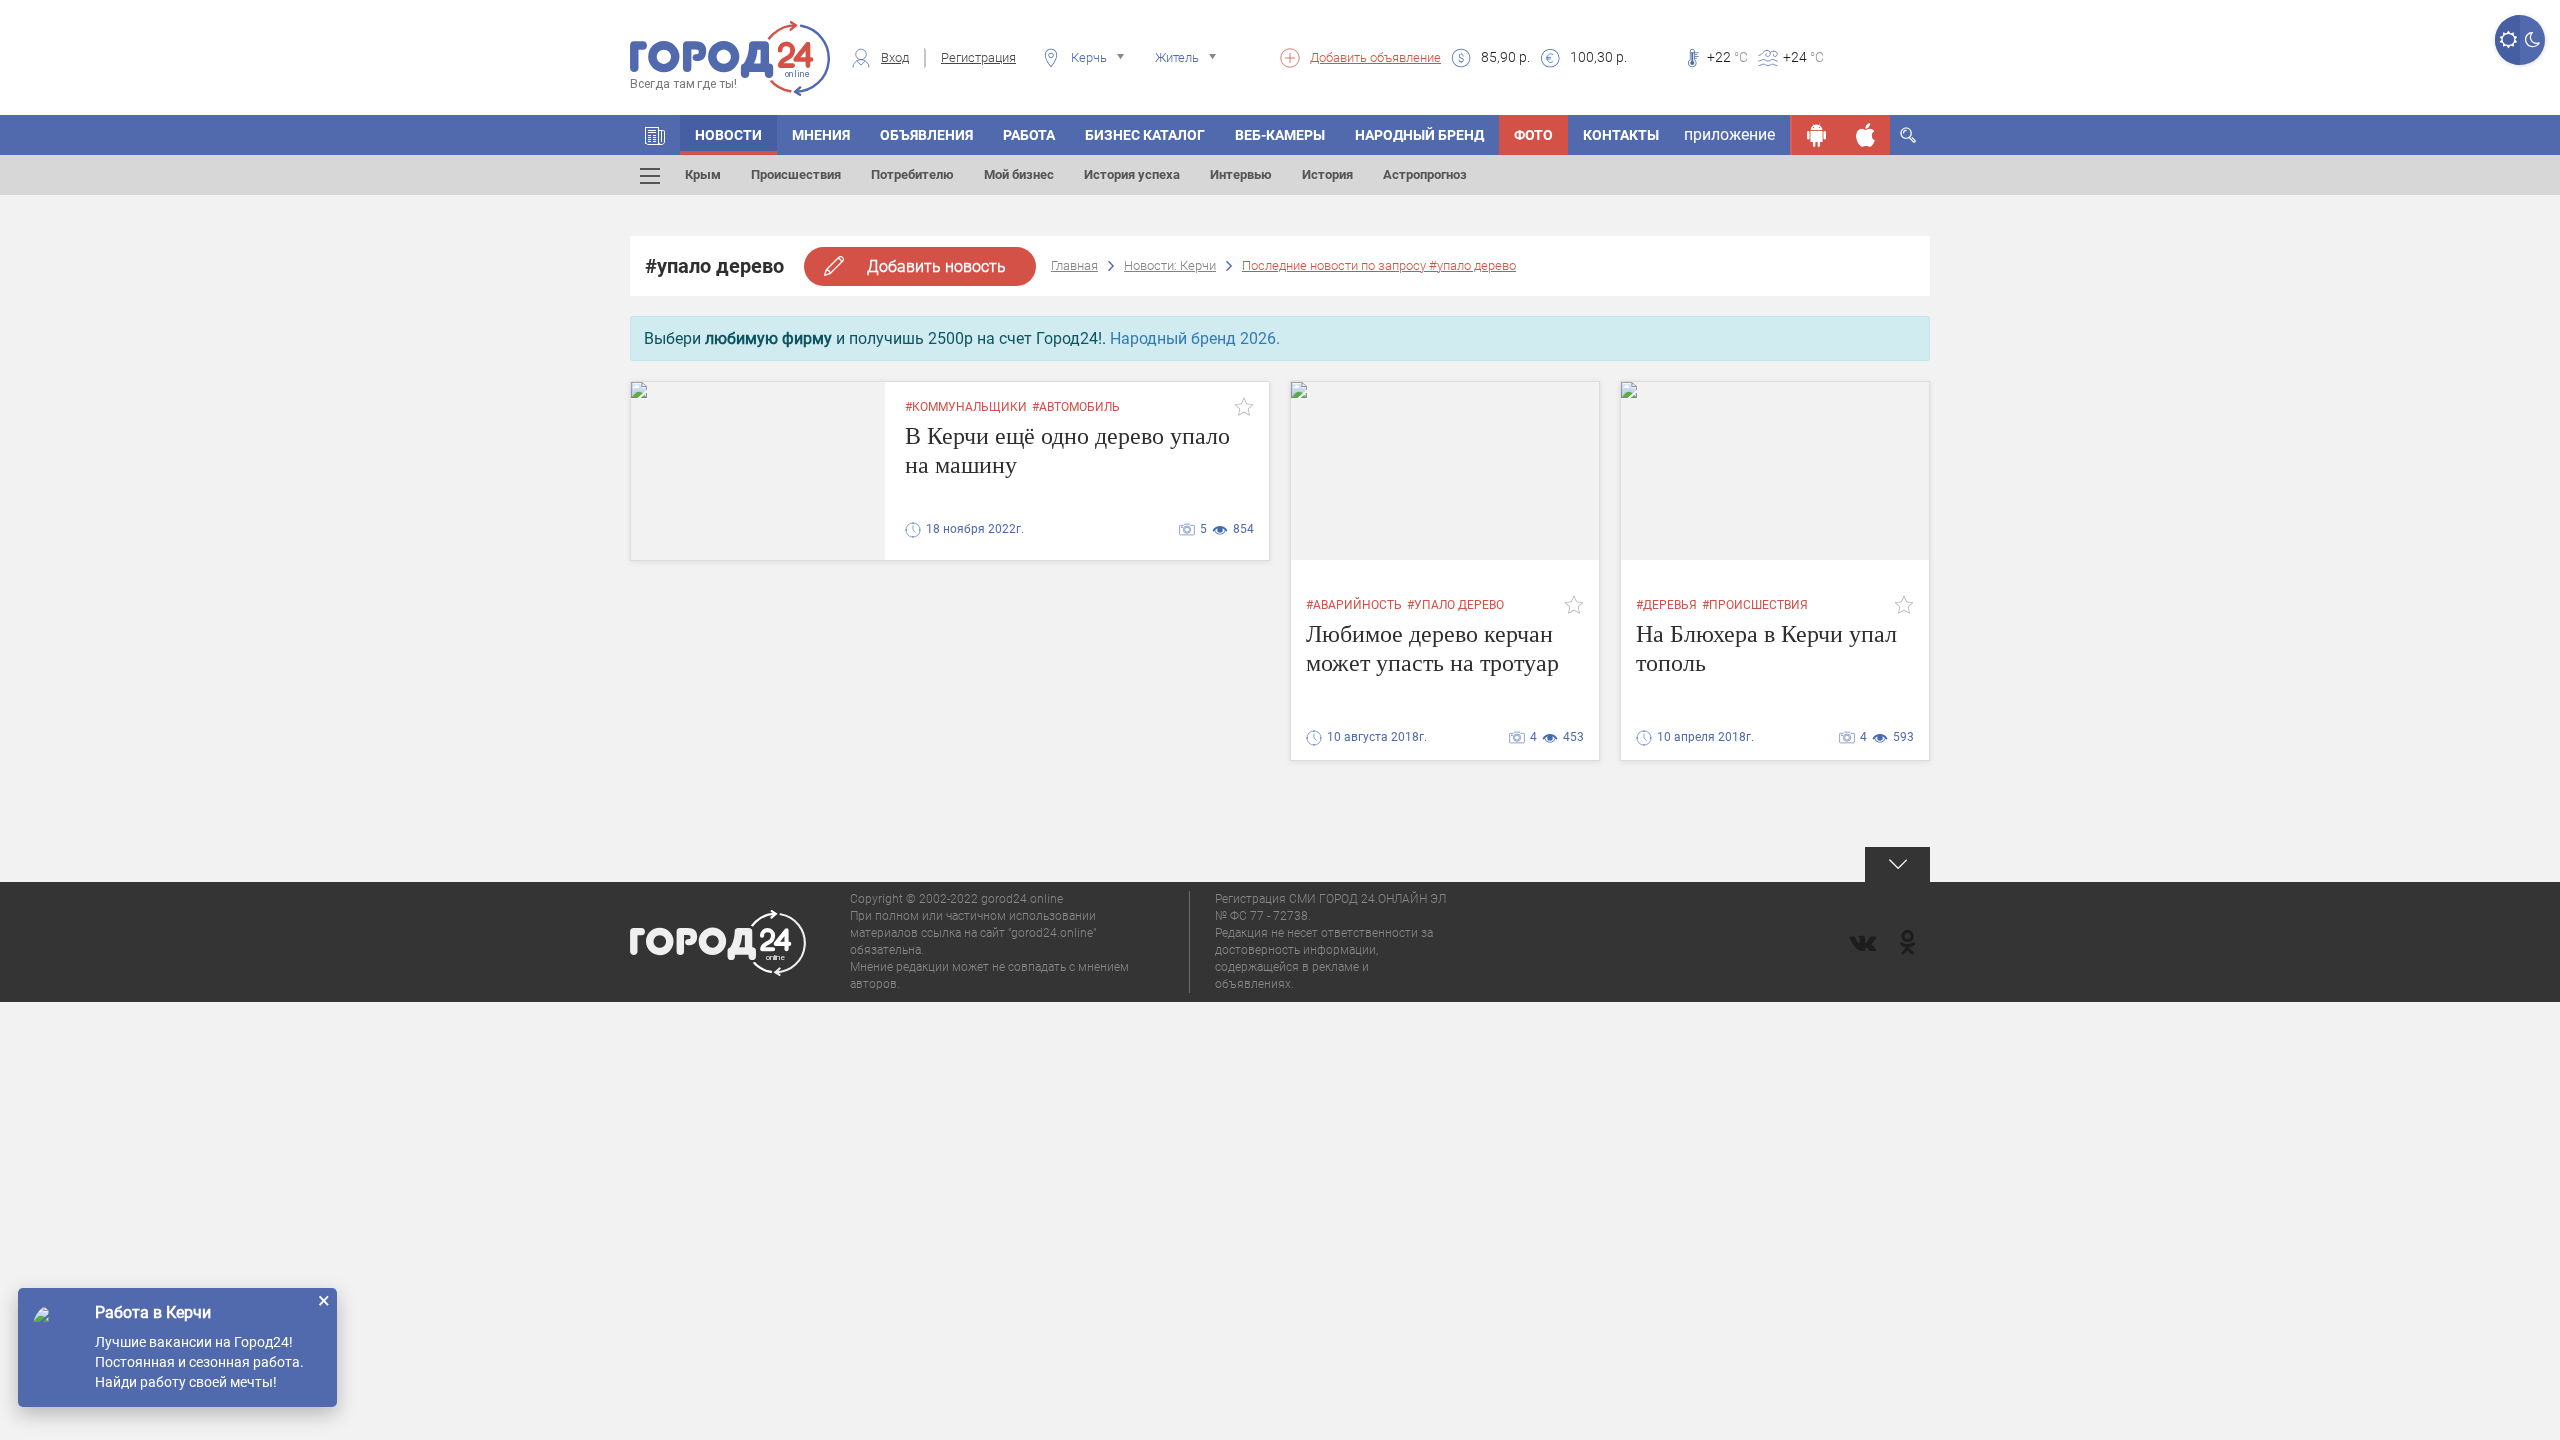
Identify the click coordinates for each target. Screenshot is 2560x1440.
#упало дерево (1455, 605)
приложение (1729, 134)
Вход (895, 57)
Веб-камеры (1280, 135)
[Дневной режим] (2507, 40)
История (1327, 174)
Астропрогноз (1425, 174)
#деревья (1666, 605)
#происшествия (1755, 605)
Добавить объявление (1375, 57)
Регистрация (978, 57)
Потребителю (912, 174)
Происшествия (796, 174)
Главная (1074, 265)
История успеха (1132, 174)
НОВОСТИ (728, 135)
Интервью (1241, 174)
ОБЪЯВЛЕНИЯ (926, 135)
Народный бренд (1419, 135)
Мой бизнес (1019, 174)
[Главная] (655, 135)
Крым (703, 174)
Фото (1533, 135)
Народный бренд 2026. (1195, 338)
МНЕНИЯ (821, 135)
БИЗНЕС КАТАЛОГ (1145, 135)
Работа (1029, 135)
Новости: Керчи (1170, 265)
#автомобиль (1076, 407)
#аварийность (1354, 605)
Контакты (1621, 135)
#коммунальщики (966, 407)
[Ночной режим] (2532, 40)
